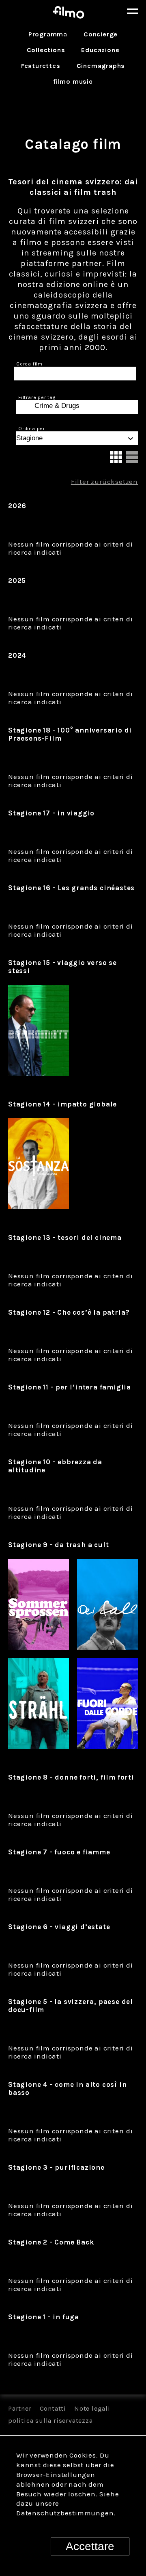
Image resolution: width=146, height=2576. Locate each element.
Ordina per (32, 429)
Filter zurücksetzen (104, 481)
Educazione (100, 50)
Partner (20, 2408)
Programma (48, 34)
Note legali (92, 2408)
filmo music (73, 81)
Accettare (90, 2546)
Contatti (53, 2408)
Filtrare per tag (37, 397)
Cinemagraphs (101, 66)
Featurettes (41, 66)
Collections (46, 50)
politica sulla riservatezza (50, 2421)
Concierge (101, 34)
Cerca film (29, 364)
